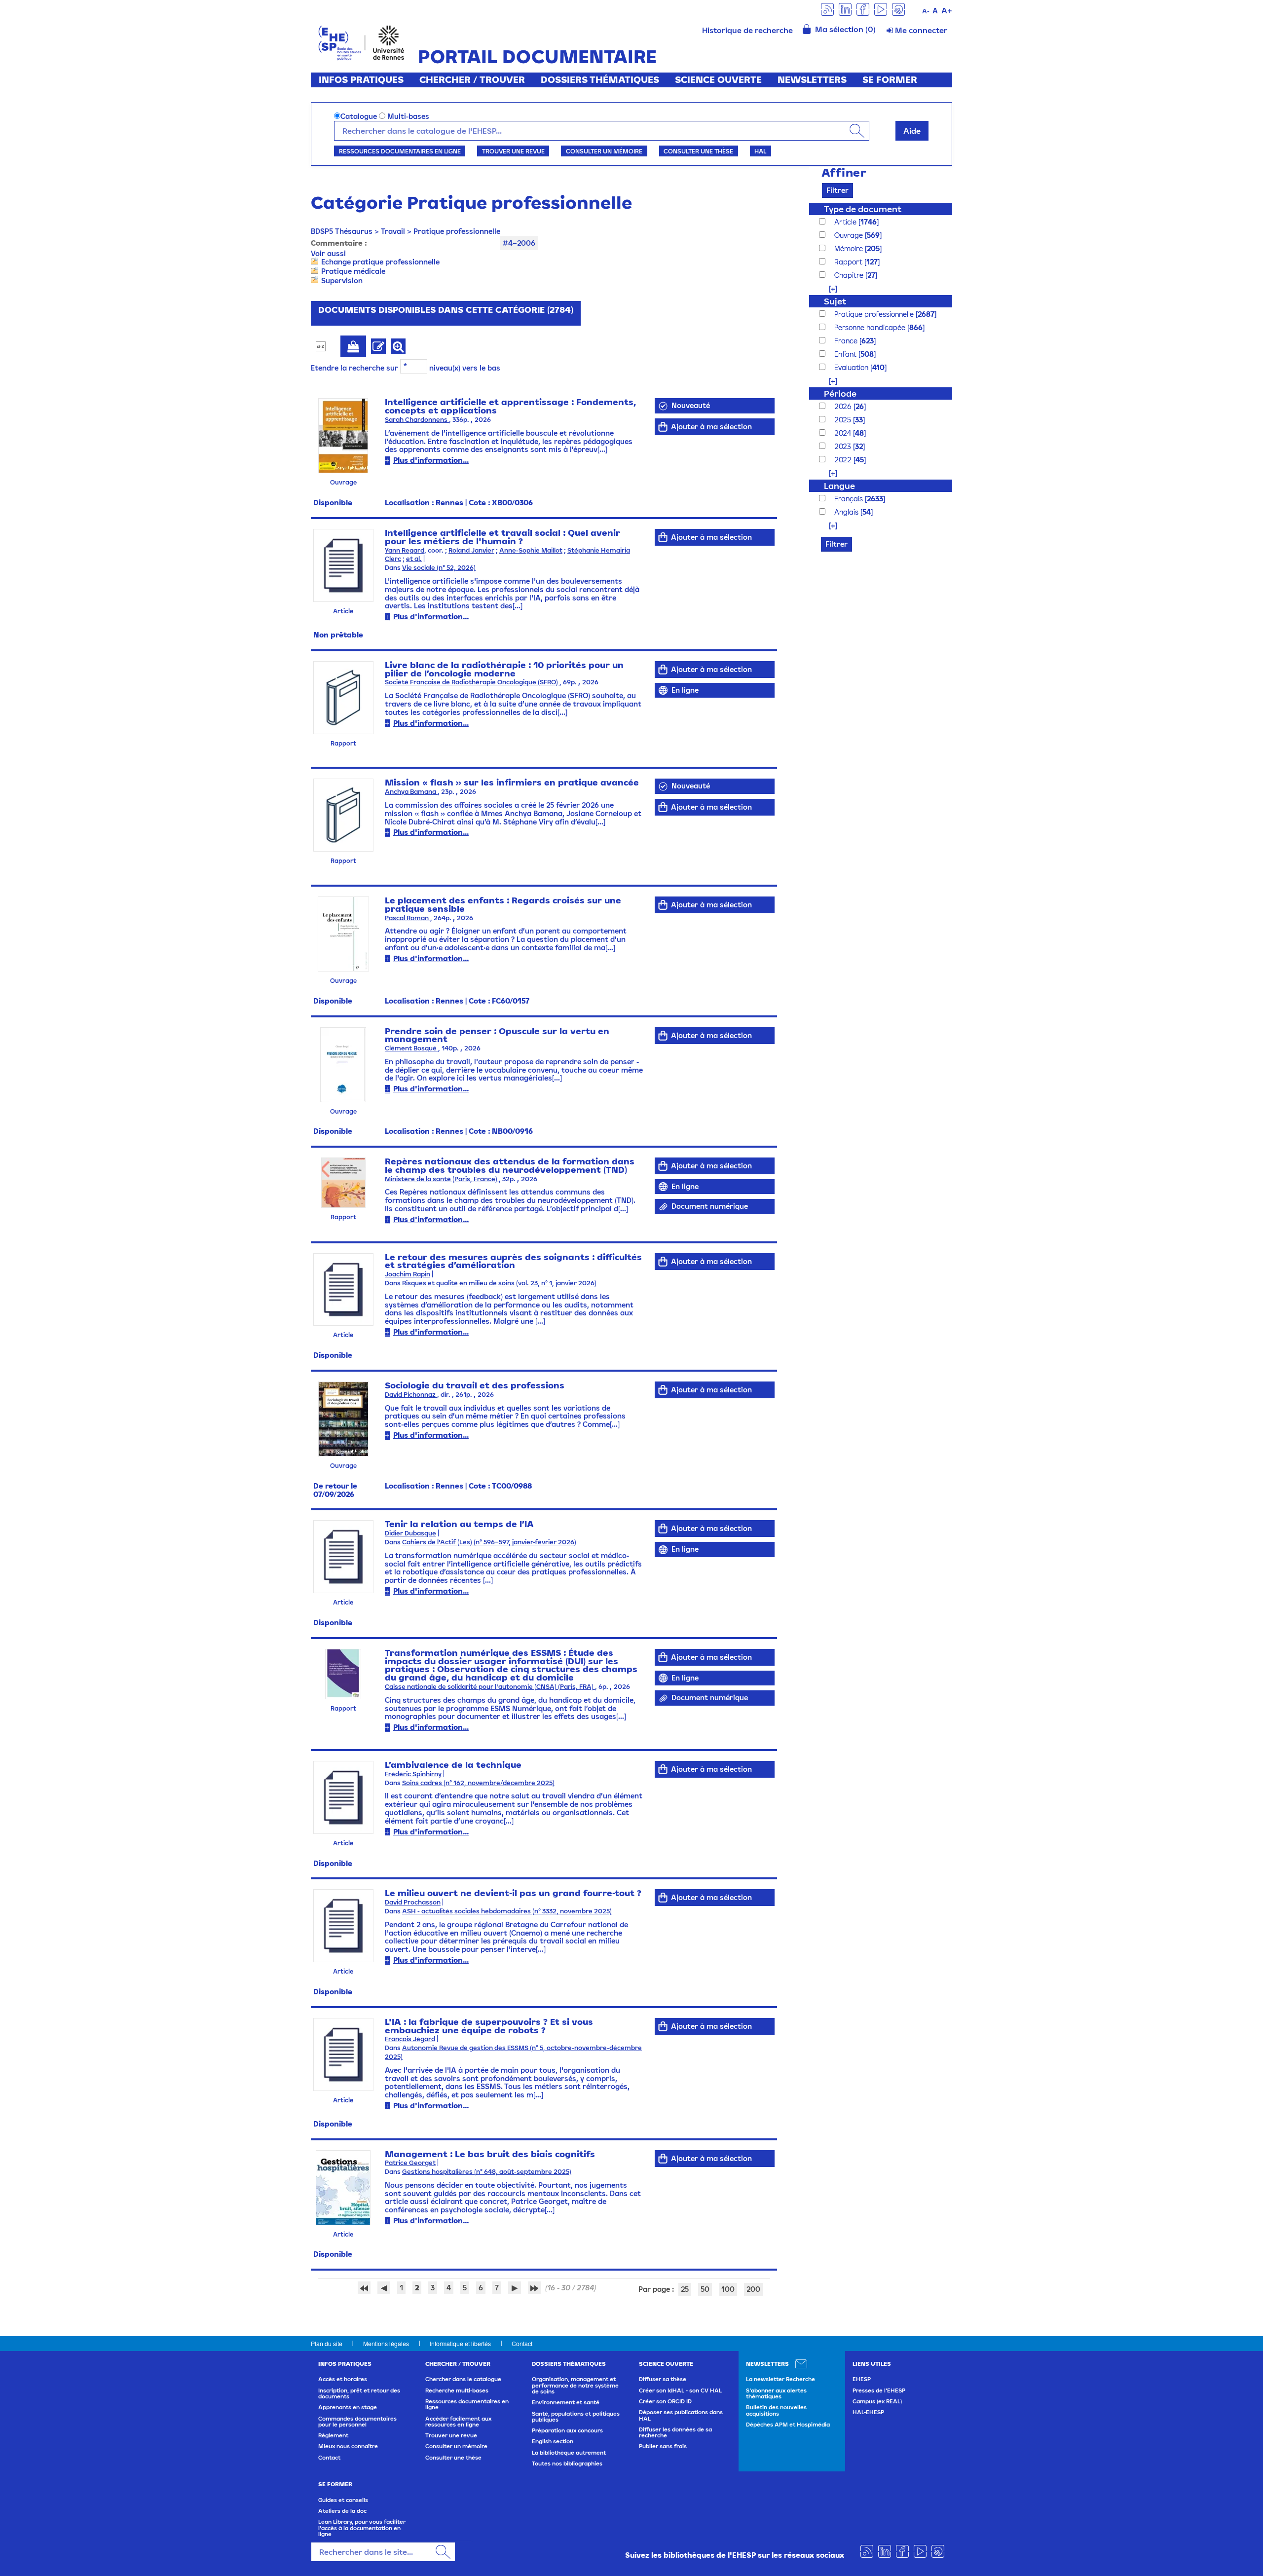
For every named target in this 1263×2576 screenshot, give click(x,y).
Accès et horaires (343, 2379)
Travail (393, 231)
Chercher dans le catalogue (463, 2379)
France (847, 341)
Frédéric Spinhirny (413, 1774)
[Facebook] (863, 9)
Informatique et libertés (460, 2343)
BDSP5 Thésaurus (342, 231)
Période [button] (840, 393)
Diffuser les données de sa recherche (675, 2432)
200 (753, 2289)
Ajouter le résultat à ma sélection (353, 346)
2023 (844, 446)
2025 (844, 420)
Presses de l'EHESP (879, 2390)
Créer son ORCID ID (665, 2401)
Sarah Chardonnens (417, 420)
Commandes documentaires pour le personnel (357, 2422)
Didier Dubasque (410, 1533)
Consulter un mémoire (604, 151)
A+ (947, 10)
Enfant (846, 354)
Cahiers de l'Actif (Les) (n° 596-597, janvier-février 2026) (489, 1542)
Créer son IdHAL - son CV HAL (680, 2390)
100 (728, 2289)
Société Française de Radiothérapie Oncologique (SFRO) (472, 682)
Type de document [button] (863, 209)
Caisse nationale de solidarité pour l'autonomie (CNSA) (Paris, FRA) (490, 1687)
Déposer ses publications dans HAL (681, 2415)
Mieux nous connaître (348, 2446)
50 (705, 2289)
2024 (844, 433)
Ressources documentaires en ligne (400, 151)
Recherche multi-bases (457, 2390)
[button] (828, 288)
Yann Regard (405, 550)
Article (846, 222)
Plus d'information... (431, 460)
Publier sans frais (663, 2446)
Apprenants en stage (348, 2407)
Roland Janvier (471, 550)
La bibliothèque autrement (569, 2453)
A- (926, 11)
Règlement (333, 2435)
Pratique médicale (353, 271)
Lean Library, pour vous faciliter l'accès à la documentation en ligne (362, 2528)
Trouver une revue (513, 151)
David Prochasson (413, 1902)
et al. (414, 559)
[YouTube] (881, 9)
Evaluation (852, 367)
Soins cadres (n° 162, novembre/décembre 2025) (478, 1783)
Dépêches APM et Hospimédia (788, 2425)
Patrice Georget (410, 2163)
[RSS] (827, 9)
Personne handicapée (871, 327)
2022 (844, 460)
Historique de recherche (747, 30)
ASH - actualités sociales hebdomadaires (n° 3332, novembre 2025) (507, 1911)
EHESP (862, 2379)
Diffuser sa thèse (663, 2379)
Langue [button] (839, 486)
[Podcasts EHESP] (898, 9)
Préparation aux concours (567, 2430)
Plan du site (327, 2343)
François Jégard (410, 2039)
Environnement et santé (566, 2402)
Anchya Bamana (411, 792)
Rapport (849, 262)
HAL (760, 151)
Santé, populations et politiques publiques (576, 2417)
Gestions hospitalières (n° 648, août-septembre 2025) (487, 2172)
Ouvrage (850, 235)
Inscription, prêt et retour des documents (359, 2393)
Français (850, 499)
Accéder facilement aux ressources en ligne (458, 2422)
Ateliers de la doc (342, 2511)
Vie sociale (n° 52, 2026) (439, 568)
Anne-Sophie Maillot (531, 550)
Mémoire (850, 248)
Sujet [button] (835, 301)
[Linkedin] (845, 9)
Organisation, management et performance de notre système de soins (575, 2385)
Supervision (342, 280)
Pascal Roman (408, 918)
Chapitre (850, 275)
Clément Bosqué (411, 1048)
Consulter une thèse (698, 151)
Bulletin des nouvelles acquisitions (776, 2410)
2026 (844, 406)
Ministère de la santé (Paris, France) (442, 1179)
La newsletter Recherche (780, 2379)
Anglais (847, 512)
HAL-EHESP (868, 2412)
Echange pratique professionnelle (380, 262)
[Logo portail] (361, 42)
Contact (522, 2343)
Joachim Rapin (408, 1274)
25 (685, 2289)
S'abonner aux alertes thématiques (776, 2393)
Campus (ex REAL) (877, 2401)
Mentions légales (386, 2343)
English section (553, 2441)
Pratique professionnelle (457, 231)
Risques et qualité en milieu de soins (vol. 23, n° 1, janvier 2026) (499, 1283)
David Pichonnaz (411, 1395)
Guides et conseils (343, 2500)
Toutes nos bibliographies (567, 2464)
